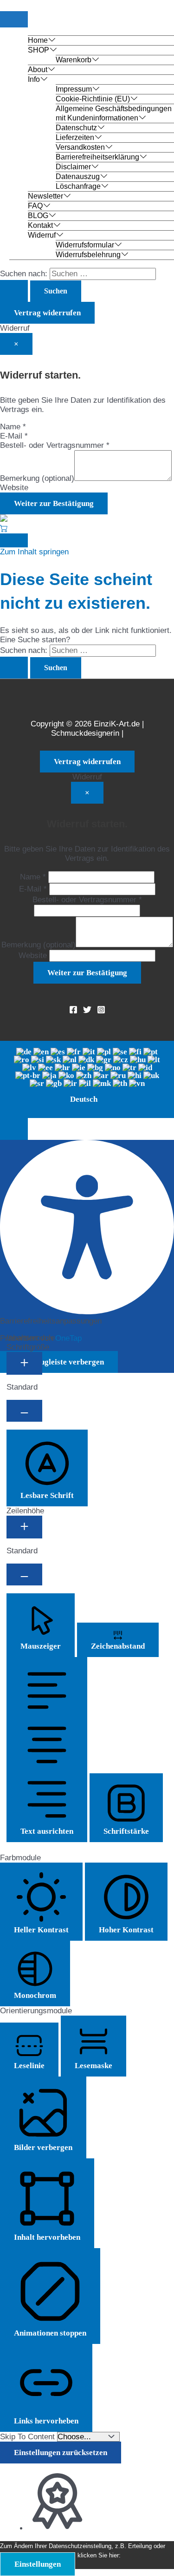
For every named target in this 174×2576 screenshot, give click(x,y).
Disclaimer (73, 167)
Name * (13, 427)
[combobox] (87, 1079)
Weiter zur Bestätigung (54, 503)
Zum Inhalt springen (34, 552)
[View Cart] (4, 529)
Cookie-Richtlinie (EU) (93, 99)
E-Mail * (14, 436)
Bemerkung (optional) (37, 478)
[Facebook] (73, 1011)
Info (34, 79)
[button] (14, 1129)
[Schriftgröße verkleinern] (24, 1411)
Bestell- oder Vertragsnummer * (55, 445)
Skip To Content (29, 2437)
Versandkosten (80, 147)
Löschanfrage (78, 186)
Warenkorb (74, 60)
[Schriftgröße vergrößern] (24, 1363)
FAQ (35, 206)
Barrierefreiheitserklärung (97, 157)
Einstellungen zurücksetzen (61, 2453)
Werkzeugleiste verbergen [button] (59, 1362)
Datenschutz (76, 128)
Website (14, 488)
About (38, 70)
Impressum (74, 89)
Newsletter (45, 196)
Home (38, 40)
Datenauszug (78, 176)
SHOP (39, 50)
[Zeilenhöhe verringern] (24, 1574)
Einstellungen (38, 2564)
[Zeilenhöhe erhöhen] (24, 1527)
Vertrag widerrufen (47, 313)
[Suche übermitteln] (14, 291)
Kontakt (40, 225)
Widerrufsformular (85, 245)
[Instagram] (101, 1011)
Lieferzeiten (75, 137)
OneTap (68, 1338)
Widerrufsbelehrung (88, 255)
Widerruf (42, 235)
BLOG (38, 216)
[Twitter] (87, 1011)
